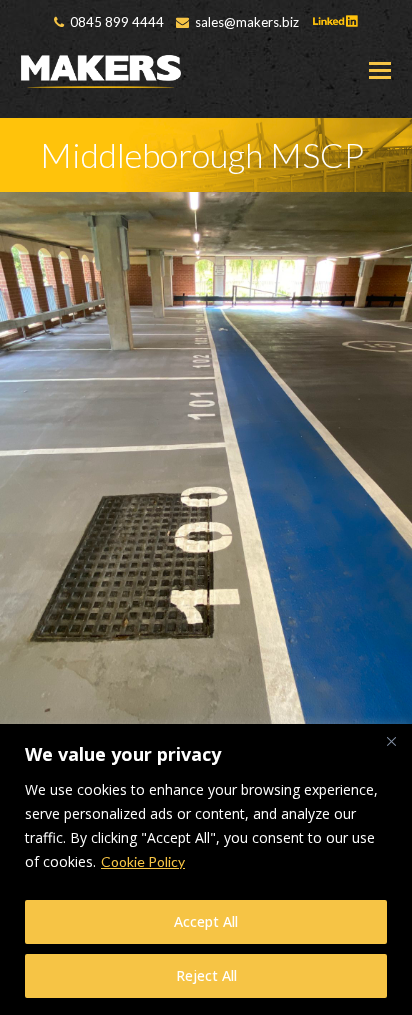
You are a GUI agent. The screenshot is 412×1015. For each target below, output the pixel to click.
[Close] (391, 741)
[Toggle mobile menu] (380, 70)
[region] (206, 869)
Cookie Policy (143, 861)
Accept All (206, 921)
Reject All (206, 975)
